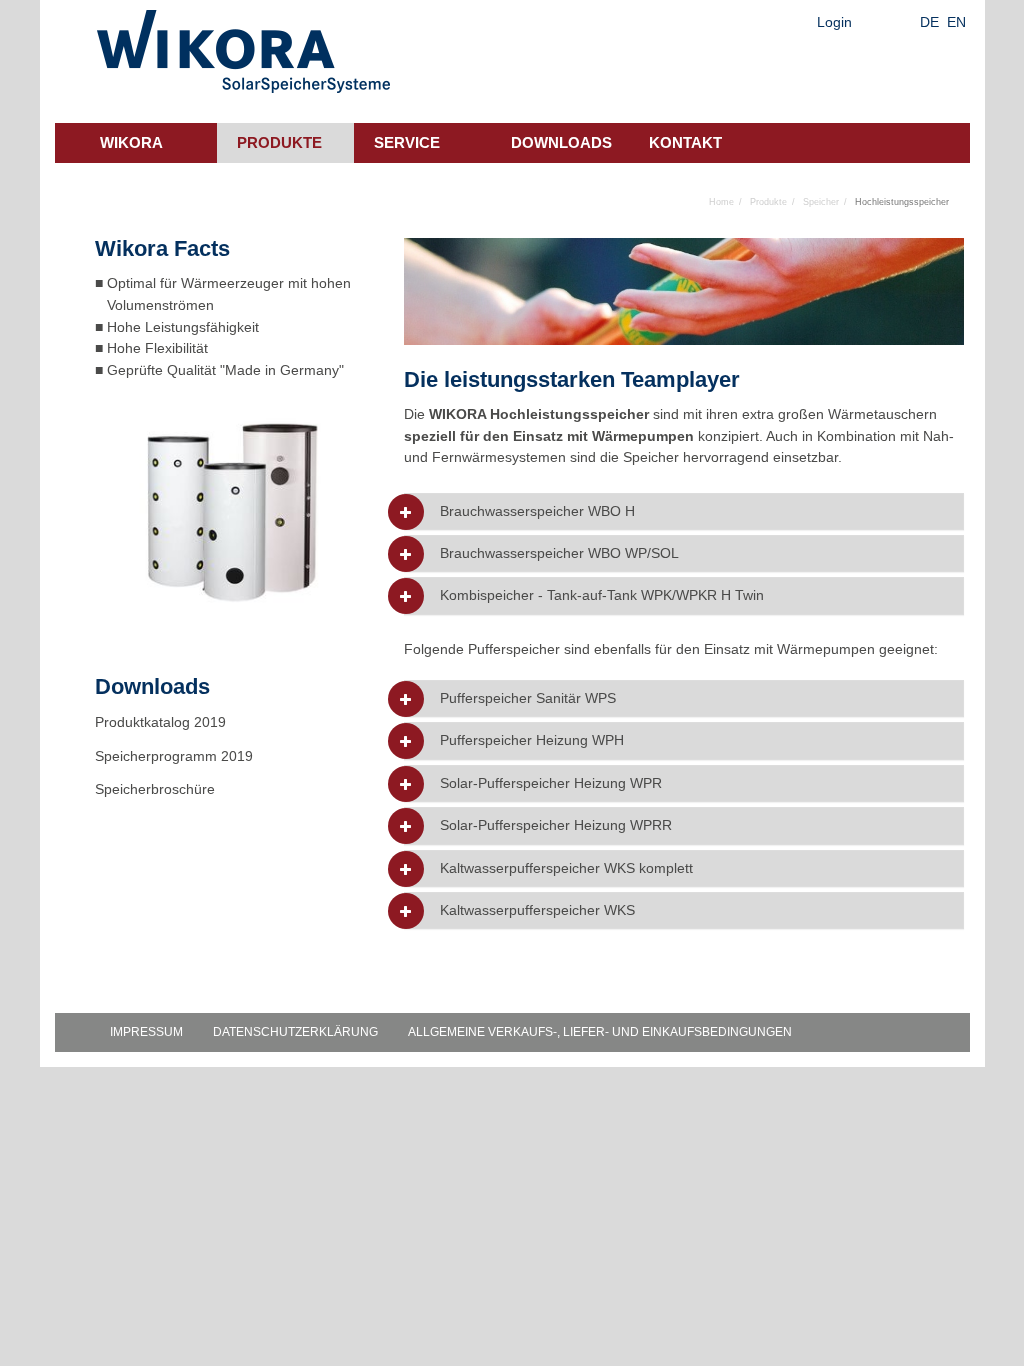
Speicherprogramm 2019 (174, 756)
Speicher (821, 202)
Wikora (131, 142)
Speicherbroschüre (157, 789)
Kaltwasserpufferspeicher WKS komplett (566, 868)
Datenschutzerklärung (295, 1032)
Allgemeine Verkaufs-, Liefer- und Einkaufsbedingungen (600, 1032)
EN (956, 22)
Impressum (146, 1032)
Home (721, 202)
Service (407, 142)
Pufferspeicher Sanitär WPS (528, 698)
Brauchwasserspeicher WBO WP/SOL (559, 553)
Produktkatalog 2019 (160, 722)
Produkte (279, 142)
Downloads (561, 142)
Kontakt (685, 142)
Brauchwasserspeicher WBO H (537, 511)
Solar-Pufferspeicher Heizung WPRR (556, 825)
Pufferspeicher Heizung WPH (532, 740)
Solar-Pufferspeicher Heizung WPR (551, 783)
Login (834, 22)
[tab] (684, 511)
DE (929, 22)
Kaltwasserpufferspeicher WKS (537, 910)
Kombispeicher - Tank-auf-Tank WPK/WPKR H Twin (602, 595)
